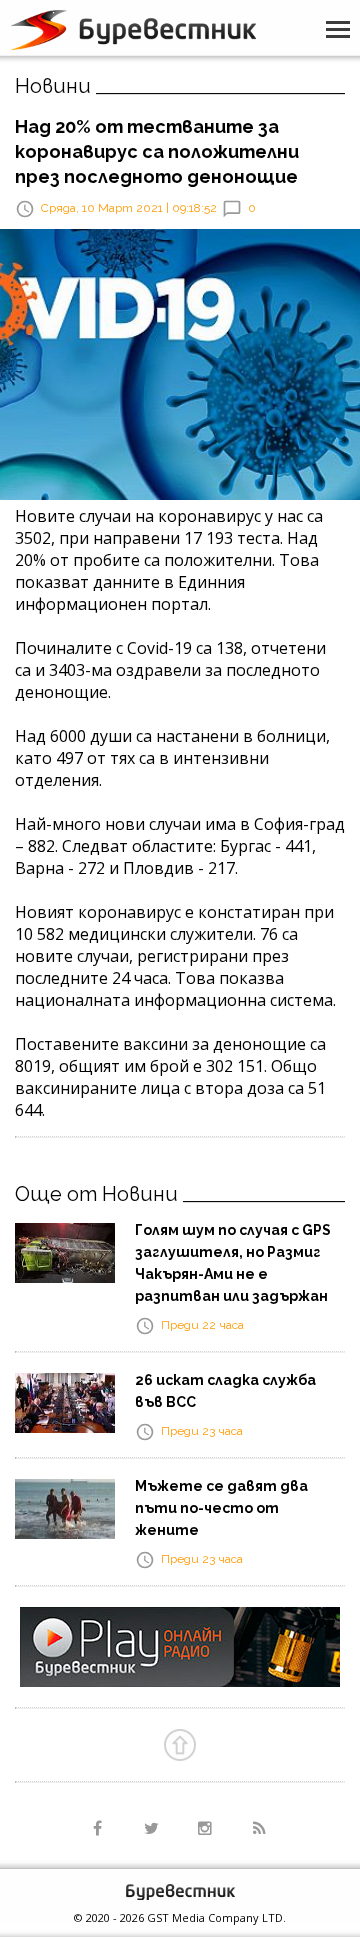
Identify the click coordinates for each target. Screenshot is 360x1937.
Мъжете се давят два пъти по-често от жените (221, 1508)
